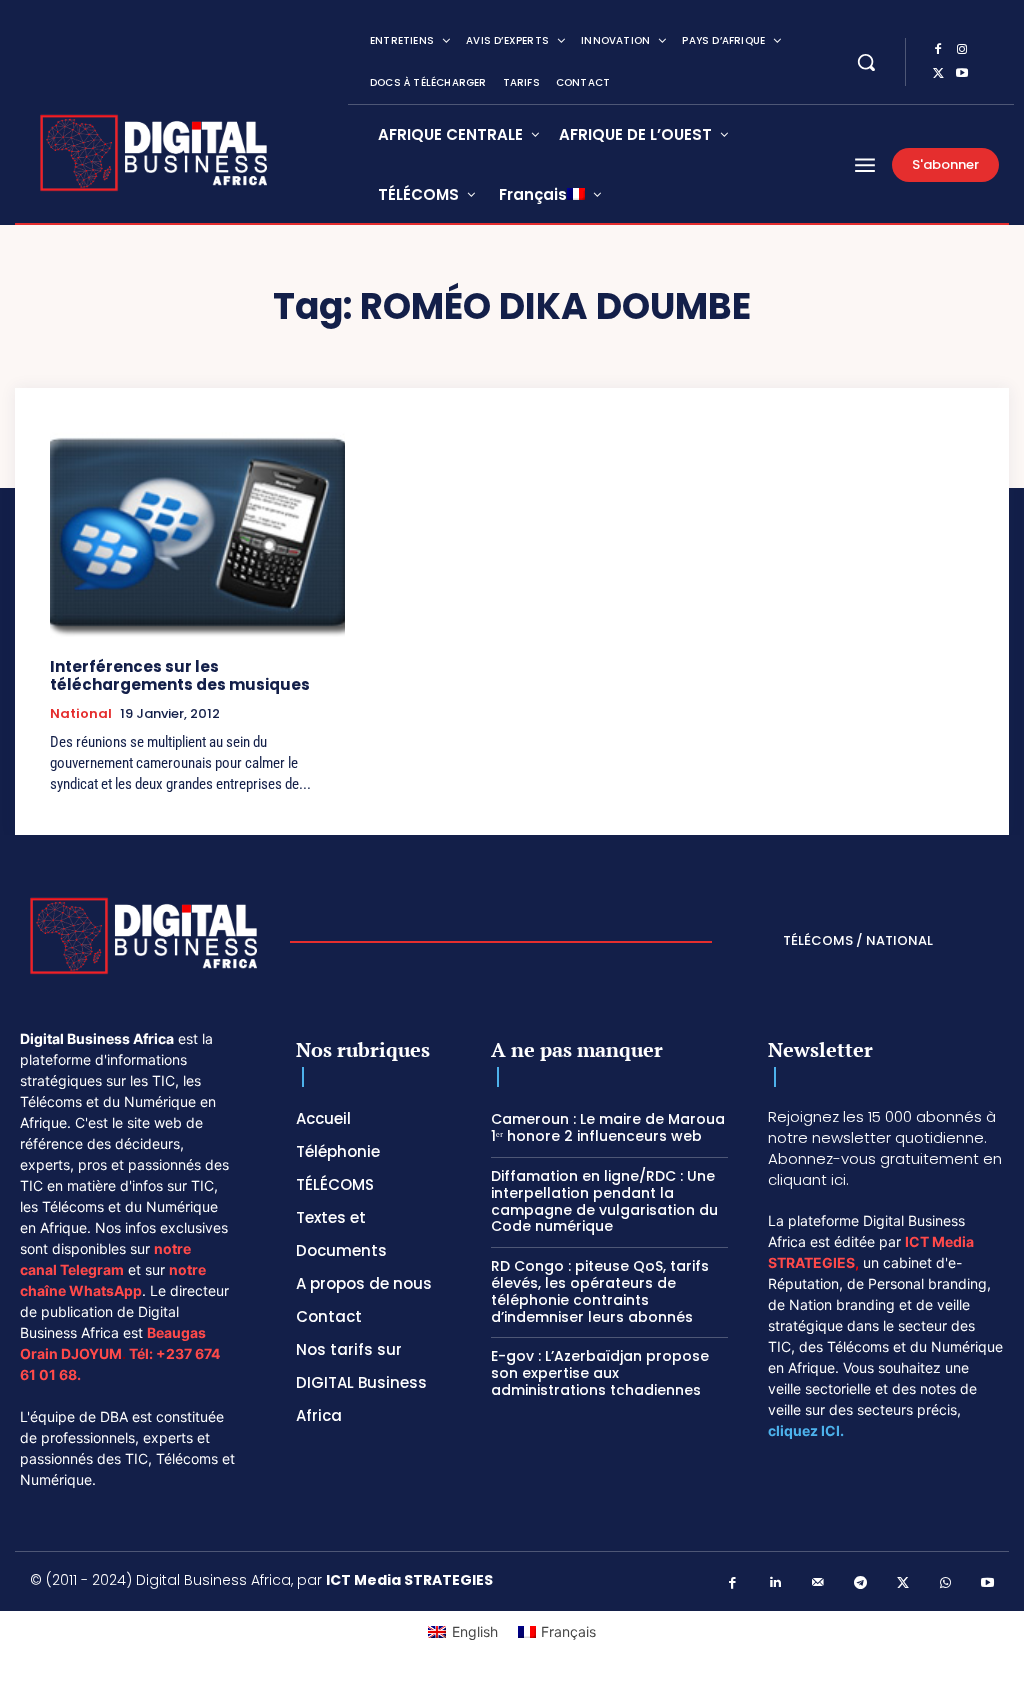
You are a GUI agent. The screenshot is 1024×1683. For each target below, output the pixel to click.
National (81, 714)
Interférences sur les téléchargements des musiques (180, 675)
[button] (866, 62)
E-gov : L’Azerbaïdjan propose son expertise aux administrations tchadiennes (600, 1373)
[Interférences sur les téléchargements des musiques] (197, 535)
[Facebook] (938, 50)
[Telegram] (860, 1583)
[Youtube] (962, 74)
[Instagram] (962, 50)
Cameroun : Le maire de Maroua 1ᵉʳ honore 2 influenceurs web (608, 1127)
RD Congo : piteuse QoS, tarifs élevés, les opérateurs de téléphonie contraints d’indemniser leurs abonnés (600, 1291)
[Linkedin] (775, 1583)
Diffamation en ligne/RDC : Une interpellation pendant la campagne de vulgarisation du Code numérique (604, 1201)
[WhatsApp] (945, 1583)
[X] (938, 74)
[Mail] (818, 1583)
